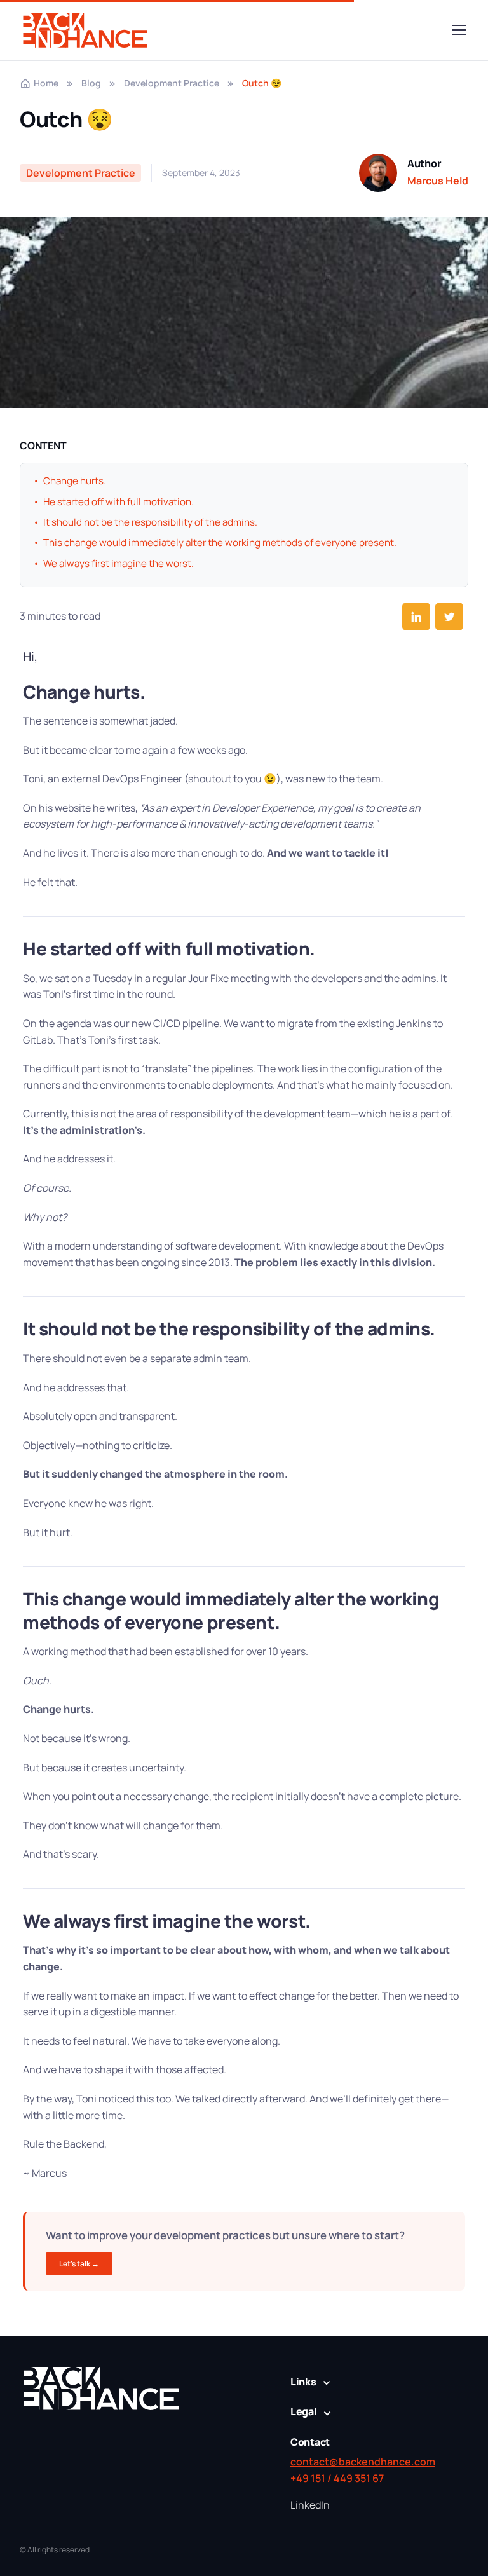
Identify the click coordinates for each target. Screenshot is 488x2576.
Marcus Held (438, 181)
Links (303, 2382)
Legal (304, 2411)
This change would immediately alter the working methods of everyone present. (231, 1610)
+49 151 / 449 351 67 (337, 2478)
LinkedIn (310, 2505)
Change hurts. (84, 692)
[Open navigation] (459, 30)
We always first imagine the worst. (167, 1921)
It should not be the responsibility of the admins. (229, 1328)
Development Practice (172, 83)
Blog (91, 83)
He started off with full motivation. (169, 948)
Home (46, 83)
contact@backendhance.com (363, 2462)
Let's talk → (79, 2264)
